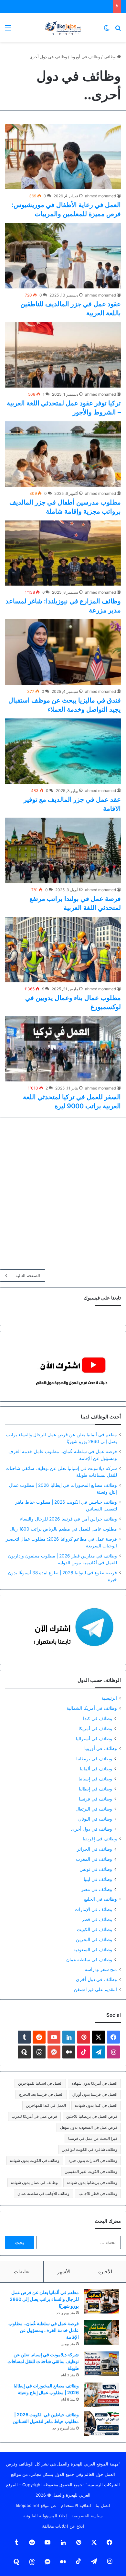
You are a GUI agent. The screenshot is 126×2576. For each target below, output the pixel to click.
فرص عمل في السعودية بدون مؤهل (89, 2127)
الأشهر (64, 2272)
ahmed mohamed (100, 196)
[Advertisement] (63, 1191)
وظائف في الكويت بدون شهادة (35, 2160)
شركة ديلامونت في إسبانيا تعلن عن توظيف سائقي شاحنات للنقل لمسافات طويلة (43, 2361)
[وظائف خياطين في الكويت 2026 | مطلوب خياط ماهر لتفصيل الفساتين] (101, 2424)
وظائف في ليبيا (98, 1879)
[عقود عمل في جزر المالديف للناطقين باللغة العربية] (63, 256)
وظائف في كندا (98, 1718)
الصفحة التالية (28, 1276)
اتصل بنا (103, 2505)
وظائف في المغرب (94, 1859)
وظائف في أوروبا (85, 57)
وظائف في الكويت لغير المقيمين (91, 2171)
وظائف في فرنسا (95, 1799)
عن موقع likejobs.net (36, 2505)
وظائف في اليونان (95, 1819)
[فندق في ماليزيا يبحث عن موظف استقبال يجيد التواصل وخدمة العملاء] (63, 652)
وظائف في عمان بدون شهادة (34, 2182)
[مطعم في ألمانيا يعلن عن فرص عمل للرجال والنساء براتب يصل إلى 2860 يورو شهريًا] (101, 2301)
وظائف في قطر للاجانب (98, 2193)
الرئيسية (109, 1698)
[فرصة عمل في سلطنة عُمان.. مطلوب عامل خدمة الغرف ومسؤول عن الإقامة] (101, 2332)
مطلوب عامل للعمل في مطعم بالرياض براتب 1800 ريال (63, 1529)
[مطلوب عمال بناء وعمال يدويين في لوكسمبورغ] (63, 950)
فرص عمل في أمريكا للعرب (34, 2116)
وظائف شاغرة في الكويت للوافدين (89, 2149)
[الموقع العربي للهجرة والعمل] (63, 28)
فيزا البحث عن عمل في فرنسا (93, 2138)
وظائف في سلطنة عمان (89, 1959)
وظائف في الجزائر (94, 1849)
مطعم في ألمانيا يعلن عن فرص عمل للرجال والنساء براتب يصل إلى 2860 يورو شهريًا (44, 2299)
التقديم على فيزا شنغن (95, 1989)
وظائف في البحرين (94, 1939)
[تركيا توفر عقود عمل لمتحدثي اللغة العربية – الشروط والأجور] (63, 355)
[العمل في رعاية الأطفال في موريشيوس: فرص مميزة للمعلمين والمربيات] (63, 157)
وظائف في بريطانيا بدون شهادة (92, 2182)
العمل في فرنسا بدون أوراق (95, 2094)
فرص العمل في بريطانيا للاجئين (92, 2116)
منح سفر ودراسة (101, 1969)
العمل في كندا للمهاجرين (46, 2105)
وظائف (110, 57)
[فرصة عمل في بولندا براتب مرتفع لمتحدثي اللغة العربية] (63, 850)
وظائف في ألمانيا (96, 1769)
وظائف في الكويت (94, 1929)
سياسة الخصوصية (87, 2516)
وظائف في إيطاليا (95, 1789)
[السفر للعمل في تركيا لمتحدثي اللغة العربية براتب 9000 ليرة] (63, 1049)
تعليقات (22, 2272)
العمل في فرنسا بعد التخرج (41, 2094)
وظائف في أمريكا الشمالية (92, 1708)
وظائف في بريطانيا (94, 1759)
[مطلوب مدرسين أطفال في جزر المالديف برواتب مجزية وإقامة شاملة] (63, 454)
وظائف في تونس (96, 1869)
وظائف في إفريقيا (100, 1839)
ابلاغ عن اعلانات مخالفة (63, 2526)
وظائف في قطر (97, 1919)
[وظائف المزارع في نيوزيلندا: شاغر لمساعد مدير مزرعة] (63, 553)
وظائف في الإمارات (93, 1909)
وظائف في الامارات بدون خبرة (93, 2160)
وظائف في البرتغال (94, 1809)
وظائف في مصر (97, 1889)
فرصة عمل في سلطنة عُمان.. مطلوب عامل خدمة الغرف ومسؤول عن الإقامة (44, 2330)
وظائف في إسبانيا (95, 1779)
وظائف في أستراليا (94, 1738)
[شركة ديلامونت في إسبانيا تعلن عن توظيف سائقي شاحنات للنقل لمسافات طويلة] (101, 2364)
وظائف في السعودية (93, 1949)
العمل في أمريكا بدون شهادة (94, 2083)
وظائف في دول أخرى (92, 1829)
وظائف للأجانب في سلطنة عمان (43, 2193)
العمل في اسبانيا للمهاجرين (40, 2083)
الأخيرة (105, 2272)
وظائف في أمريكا (95, 1728)
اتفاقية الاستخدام (76, 2505)
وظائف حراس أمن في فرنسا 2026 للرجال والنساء (68, 1519)
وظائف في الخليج (100, 1899)
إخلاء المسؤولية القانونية (45, 2516)
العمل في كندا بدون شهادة (96, 2105)
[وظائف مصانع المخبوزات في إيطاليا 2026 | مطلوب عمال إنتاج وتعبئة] (101, 2395)
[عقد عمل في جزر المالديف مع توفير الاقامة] (63, 751)
